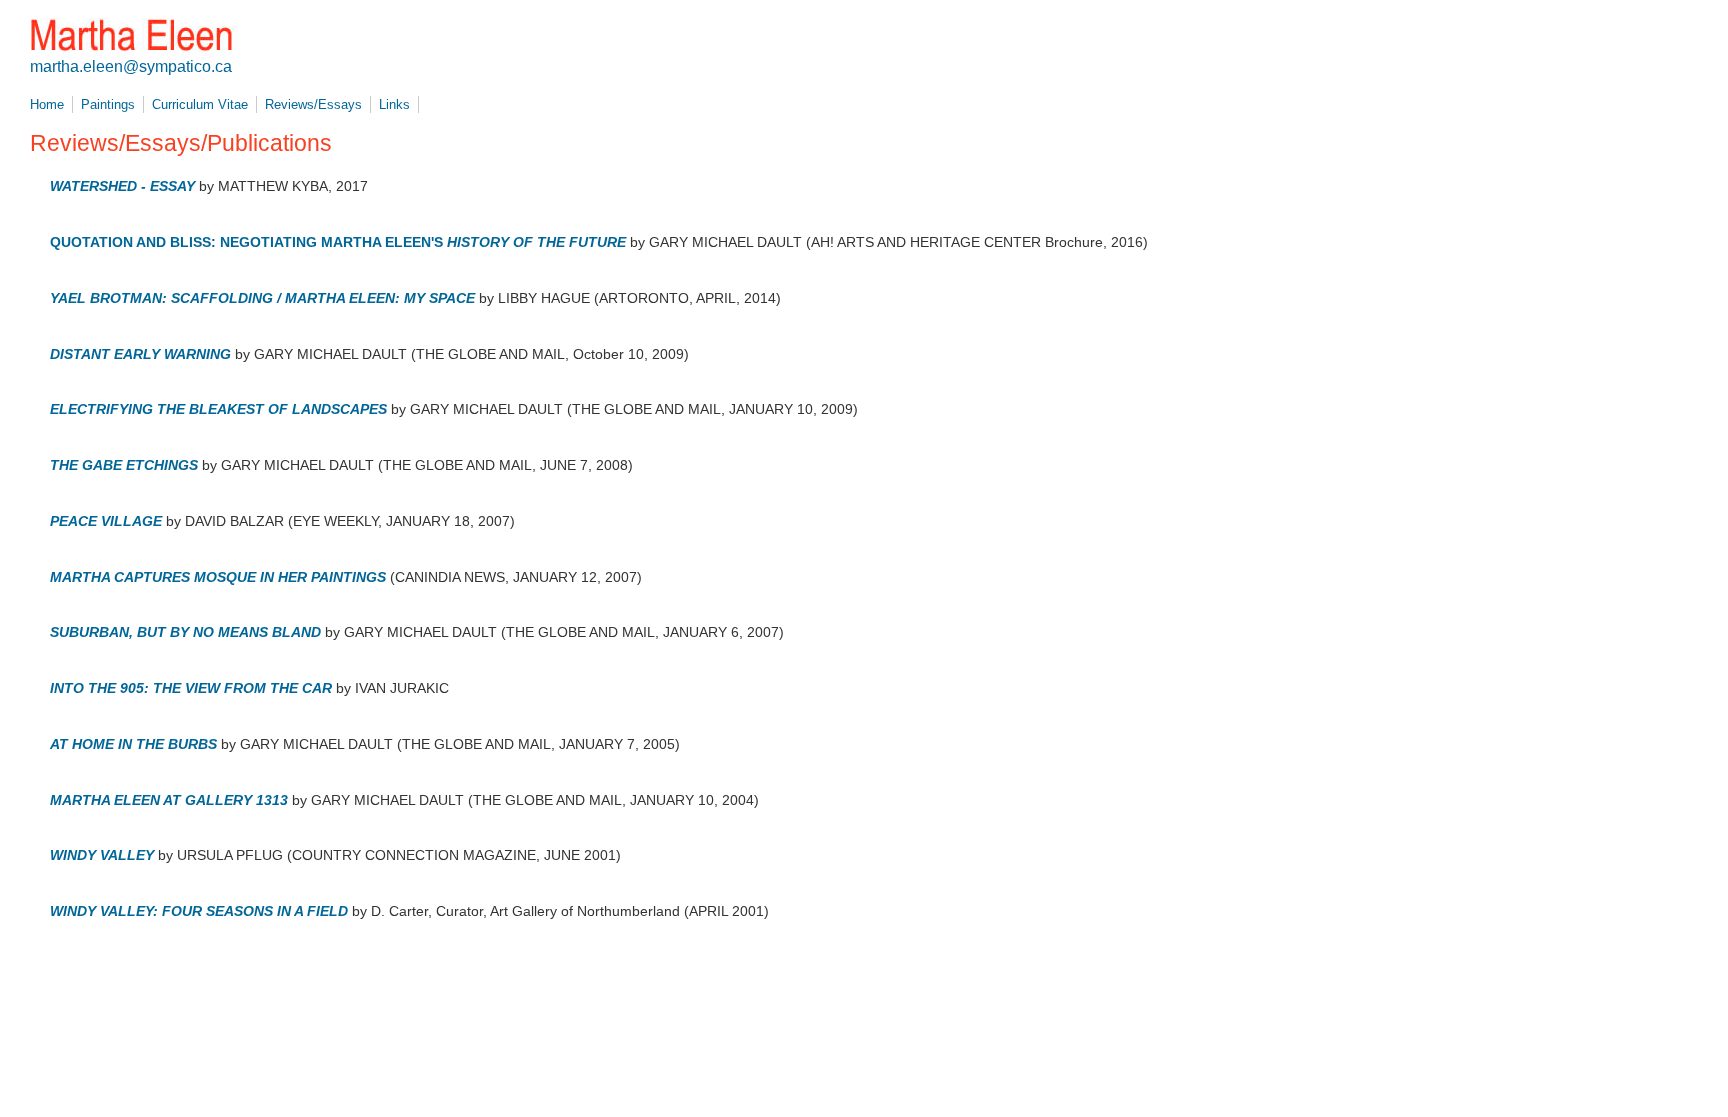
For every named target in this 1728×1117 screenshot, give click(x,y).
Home (47, 104)
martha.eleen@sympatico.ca (131, 66)
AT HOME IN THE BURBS (133, 744)
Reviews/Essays (313, 104)
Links (394, 104)
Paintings (108, 104)
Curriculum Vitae (200, 104)
